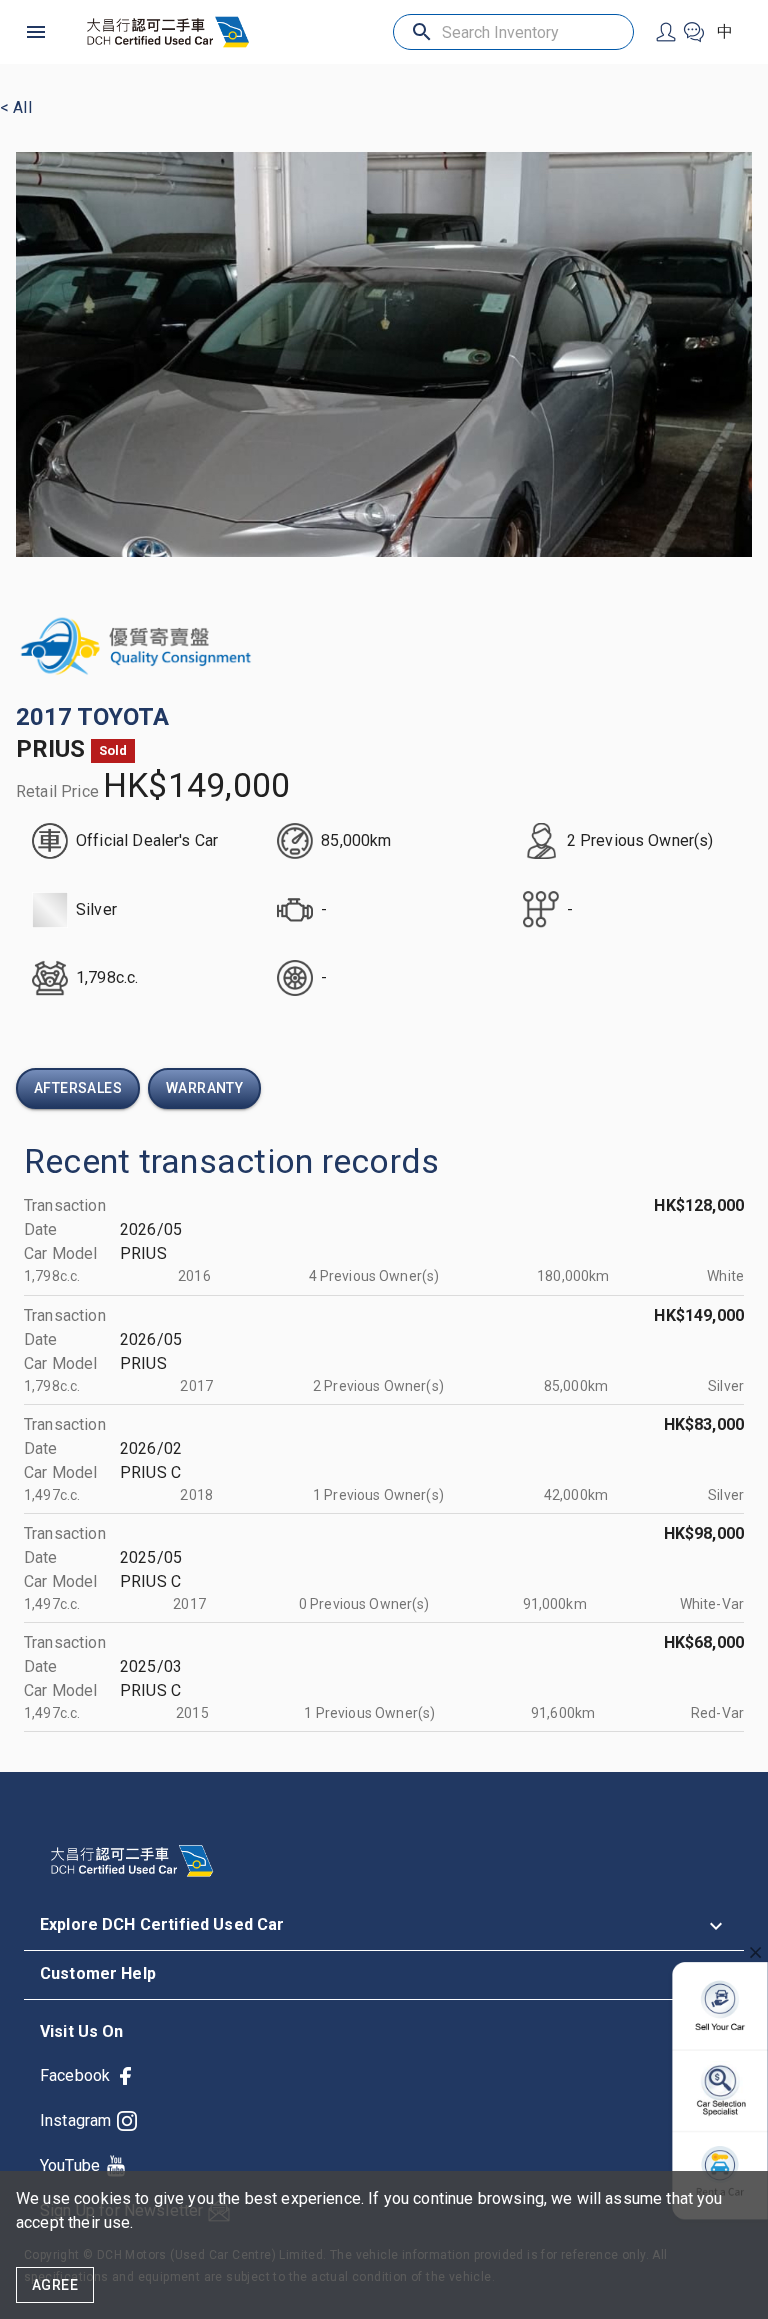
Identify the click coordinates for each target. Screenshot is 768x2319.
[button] (384, 1926)
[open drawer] (36, 32)
